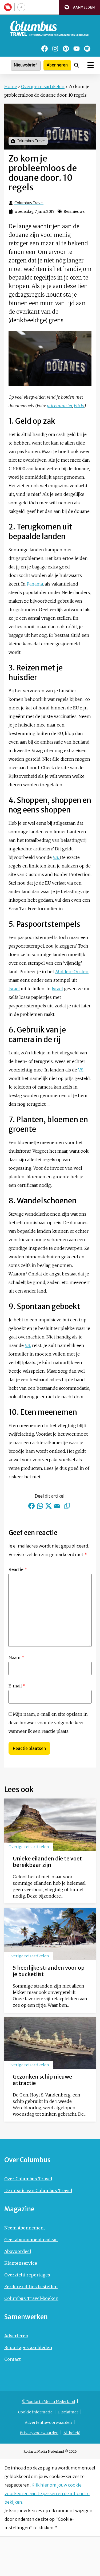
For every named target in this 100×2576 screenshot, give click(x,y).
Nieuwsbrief (25, 65)
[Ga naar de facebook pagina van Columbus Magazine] (45, 49)
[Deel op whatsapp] (40, 1506)
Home (11, 87)
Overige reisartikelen (43, 87)
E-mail (17, 1686)
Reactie (18, 1569)
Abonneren (57, 65)
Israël (14, 989)
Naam (16, 1658)
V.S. (56, 857)
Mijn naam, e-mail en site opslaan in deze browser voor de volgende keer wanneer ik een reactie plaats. (48, 1723)
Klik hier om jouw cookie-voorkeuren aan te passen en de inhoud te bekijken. (47, 2493)
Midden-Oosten (72, 972)
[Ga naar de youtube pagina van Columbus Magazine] (77, 49)
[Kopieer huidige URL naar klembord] (67, 1506)
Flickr (79, 406)
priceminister (59, 406)
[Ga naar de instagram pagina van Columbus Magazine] (55, 49)
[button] (80, 7)
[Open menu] (91, 65)
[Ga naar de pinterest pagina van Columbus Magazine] (66, 49)
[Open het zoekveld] (77, 65)
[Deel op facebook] (31, 1506)
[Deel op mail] (57, 1506)
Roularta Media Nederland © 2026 (50, 2451)
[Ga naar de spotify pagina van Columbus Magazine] (87, 49)
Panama (35, 584)
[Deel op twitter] (49, 1506)
